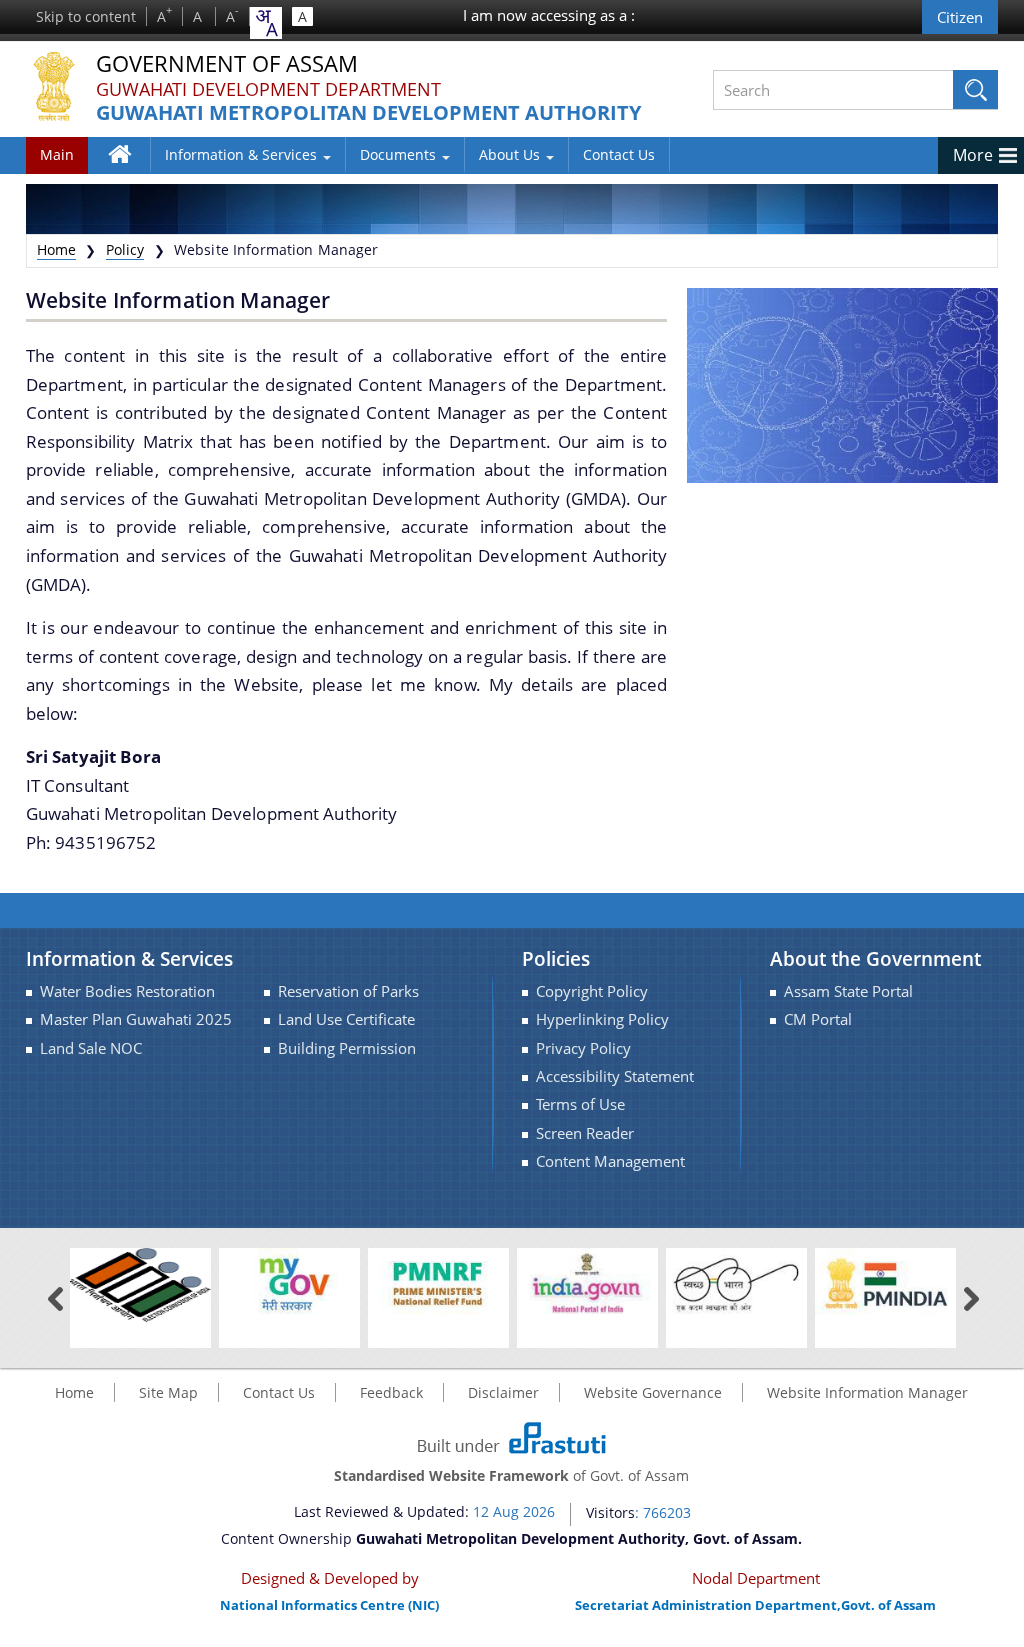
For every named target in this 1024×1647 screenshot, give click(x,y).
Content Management (610, 1161)
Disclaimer (503, 1392)
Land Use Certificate (346, 1019)
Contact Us (619, 154)
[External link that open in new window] (140, 1283)
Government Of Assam (227, 64)
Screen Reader (585, 1133)
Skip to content (86, 16)
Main (57, 154)
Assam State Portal (848, 991)
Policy (125, 249)
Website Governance (653, 1392)
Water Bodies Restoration (127, 991)
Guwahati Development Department (268, 89)
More (973, 155)
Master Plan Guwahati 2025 (136, 1019)
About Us (511, 154)
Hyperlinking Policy (602, 1019)
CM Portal (818, 1019)
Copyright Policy (592, 991)
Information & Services (243, 154)
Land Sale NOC (91, 1048)
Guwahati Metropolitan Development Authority (368, 113)
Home (129, 168)
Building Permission (347, 1048)
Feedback (391, 1392)
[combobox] (266, 23)
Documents (400, 154)
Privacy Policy (583, 1048)
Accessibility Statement (615, 1076)
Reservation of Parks (348, 991)
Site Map (168, 1392)
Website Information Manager (867, 1392)
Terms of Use (580, 1104)
